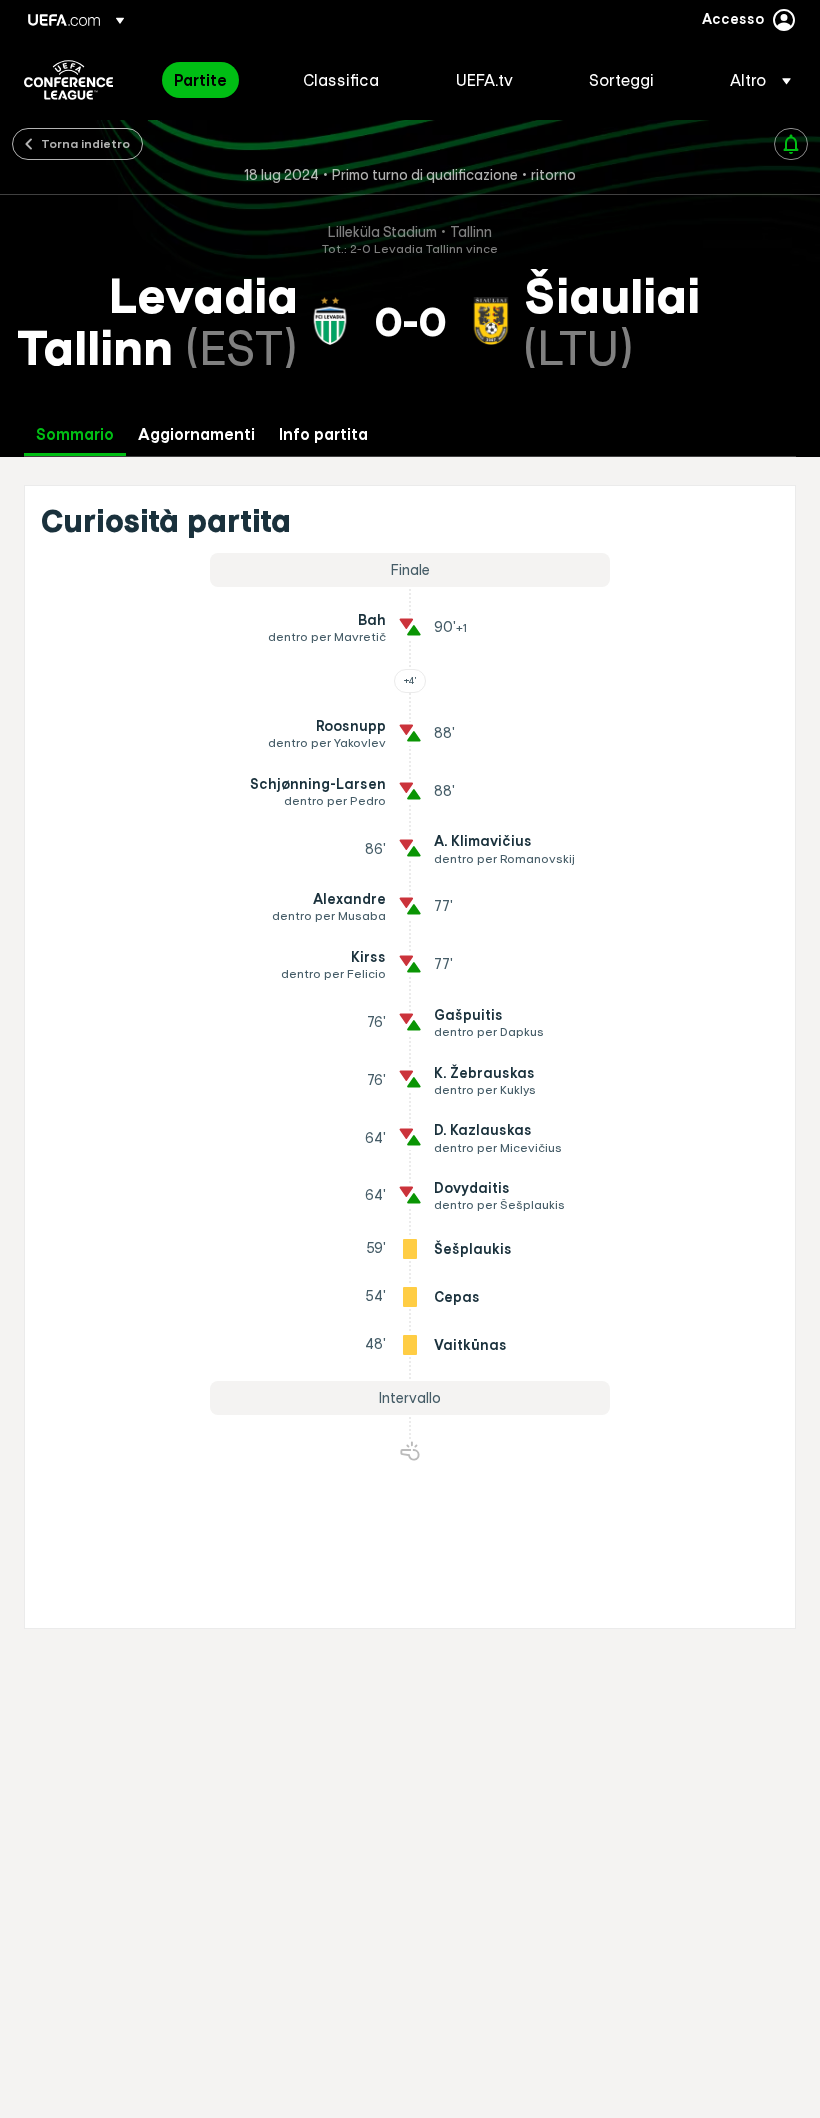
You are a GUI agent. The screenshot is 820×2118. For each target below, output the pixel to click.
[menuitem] (213, 80)
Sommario (75, 434)
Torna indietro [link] (85, 143)
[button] (754, 80)
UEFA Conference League (68, 80)
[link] (200, 80)
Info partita (323, 434)
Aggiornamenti (196, 434)
